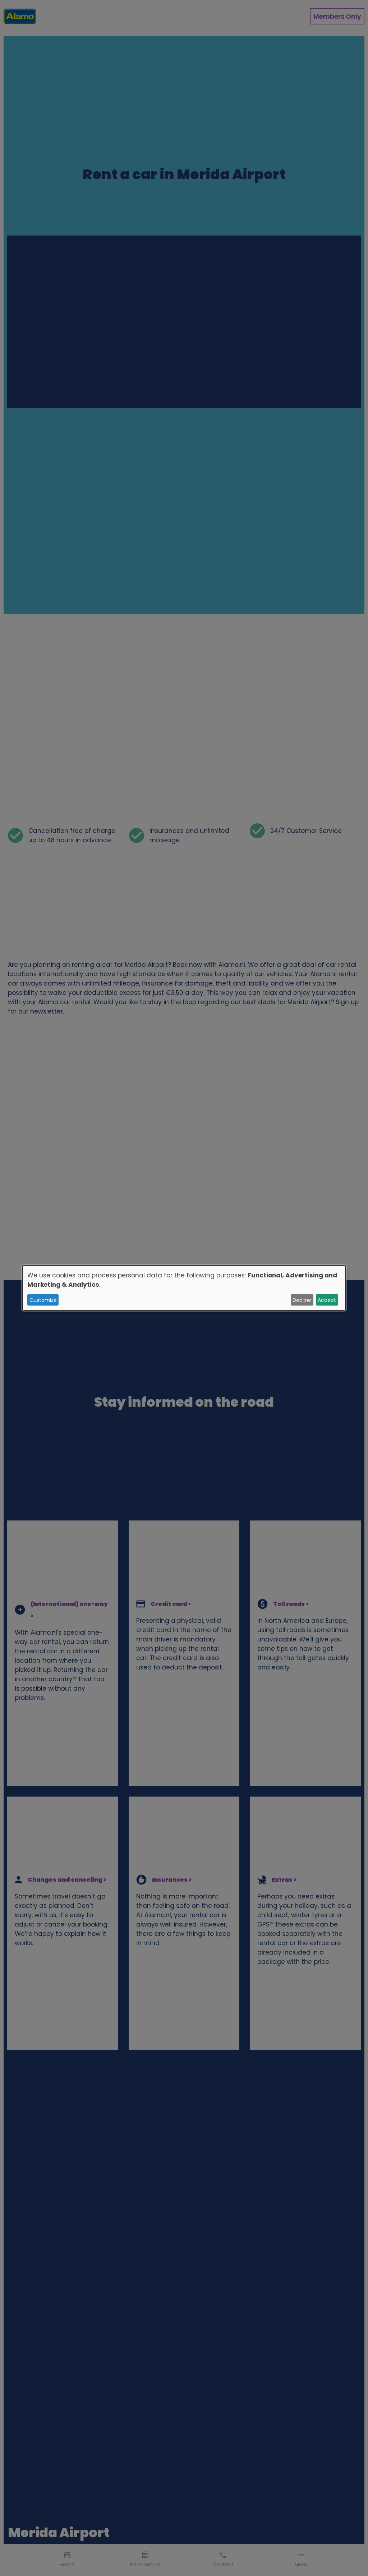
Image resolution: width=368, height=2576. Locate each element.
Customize (43, 1300)
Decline (302, 1300)
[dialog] (184, 1288)
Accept (327, 1300)
